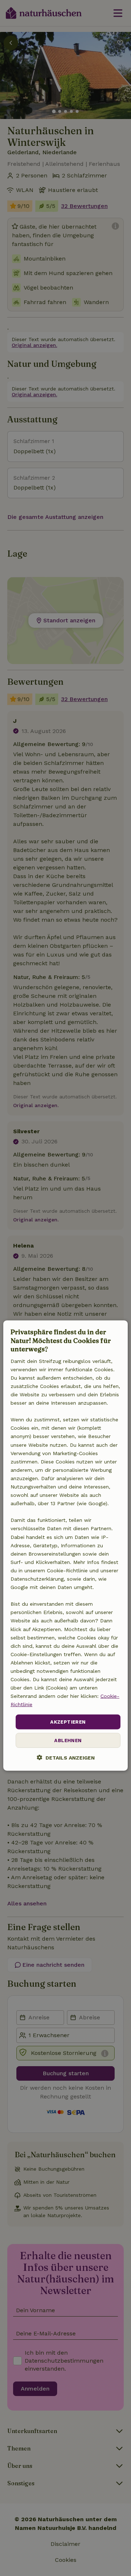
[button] (66, 1758)
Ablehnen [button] (68, 1740)
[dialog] (65, 1546)
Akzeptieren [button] (68, 1722)
